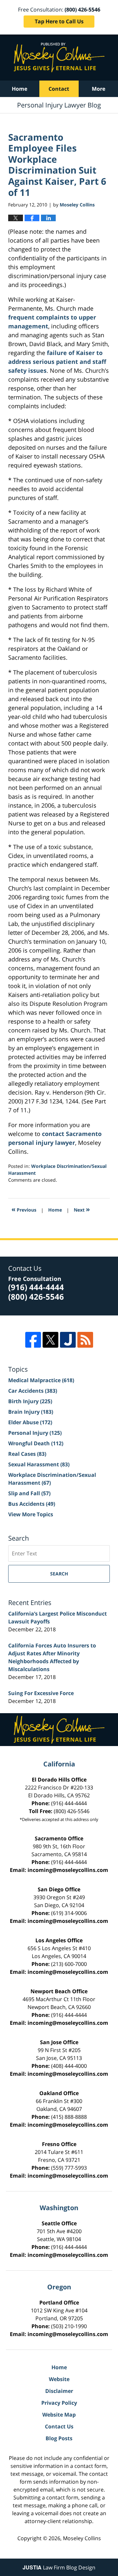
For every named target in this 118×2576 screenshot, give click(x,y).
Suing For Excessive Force (41, 1693)
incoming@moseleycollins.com (68, 1870)
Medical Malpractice (41, 1380)
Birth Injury (30, 1401)
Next (82, 1209)
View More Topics (31, 1514)
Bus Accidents (32, 1504)
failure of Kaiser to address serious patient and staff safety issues (57, 362)
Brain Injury (31, 1412)
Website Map (59, 2415)
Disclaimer (59, 2391)
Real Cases (27, 1454)
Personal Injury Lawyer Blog (59, 58)
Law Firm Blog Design (59, 2567)
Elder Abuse (30, 1422)
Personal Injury (35, 1433)
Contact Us (59, 2426)
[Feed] (85, 1340)
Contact (59, 89)
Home (20, 89)
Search (59, 1574)
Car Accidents (33, 1391)
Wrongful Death (36, 1443)
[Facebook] (33, 1340)
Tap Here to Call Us (59, 21)
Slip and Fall (29, 1493)
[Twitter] (50, 1340)
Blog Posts (59, 2438)
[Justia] (68, 1340)
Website (59, 2379)
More (98, 89)
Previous (24, 1209)
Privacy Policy (59, 2403)
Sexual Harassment (39, 1464)
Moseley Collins (82, 2538)
